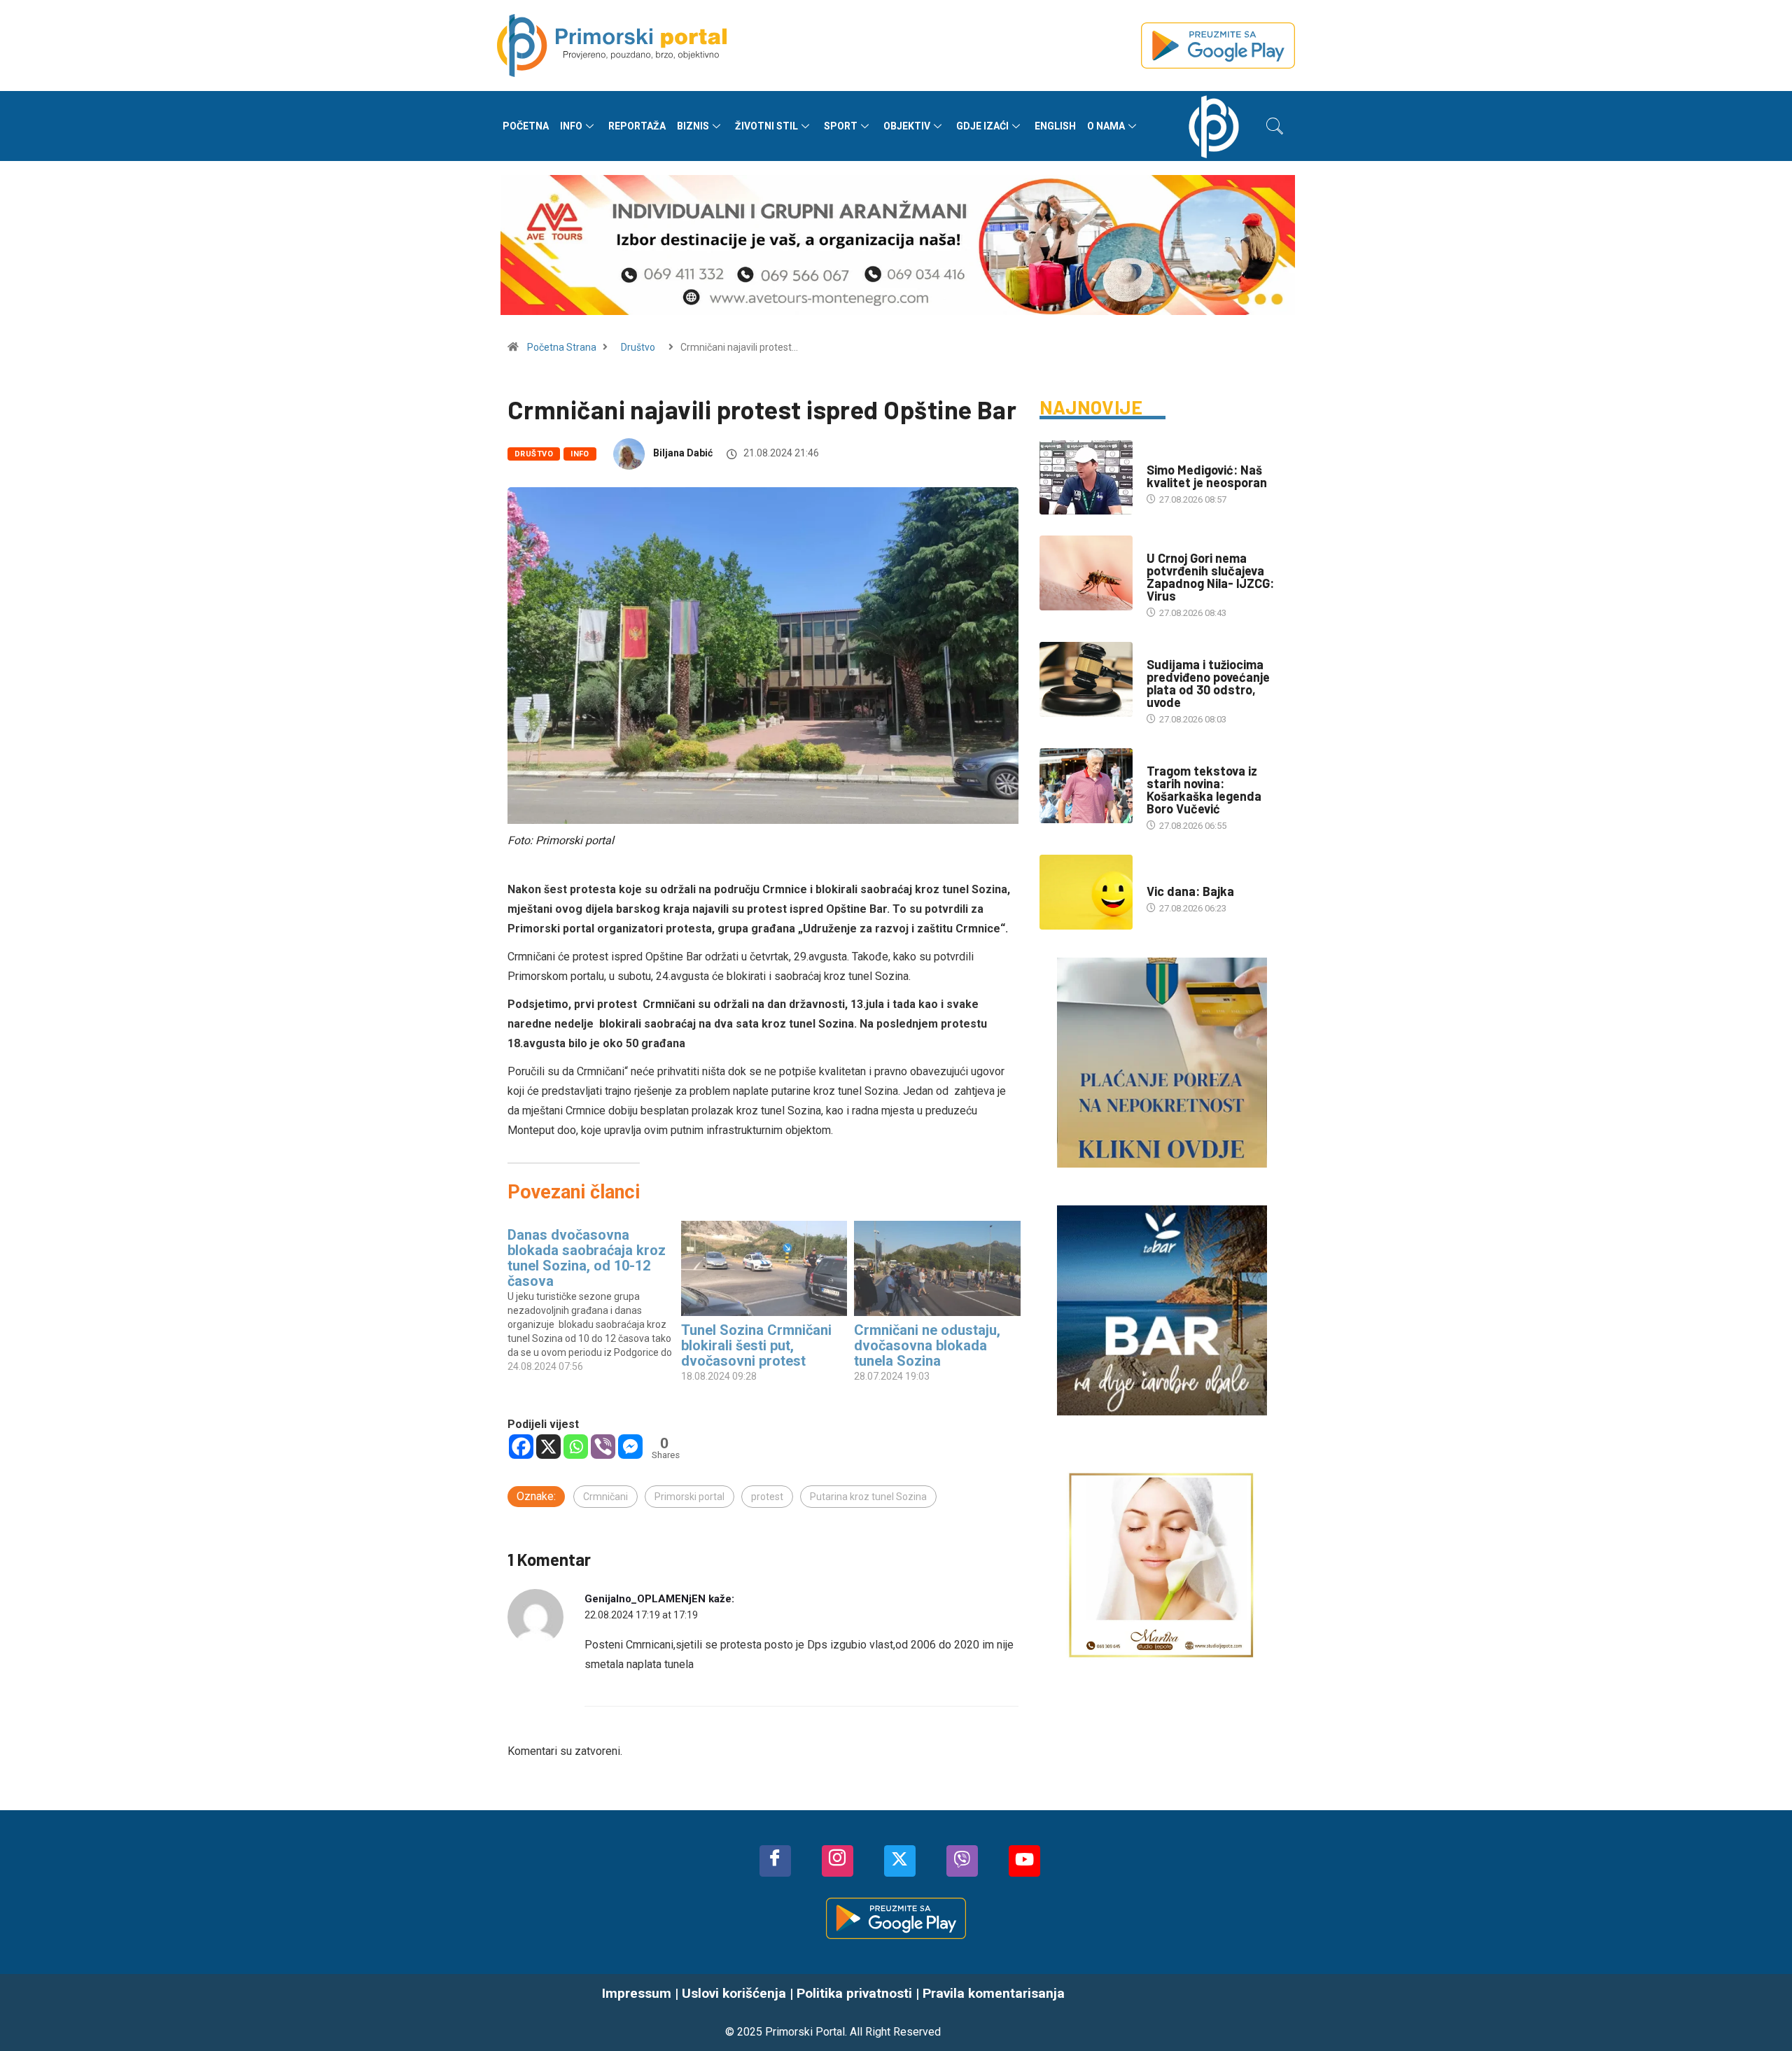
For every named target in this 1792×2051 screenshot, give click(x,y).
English (1055, 126)
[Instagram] (838, 1861)
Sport (841, 126)
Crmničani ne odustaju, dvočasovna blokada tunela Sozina (927, 1345)
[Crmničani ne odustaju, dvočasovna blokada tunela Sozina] (937, 1268)
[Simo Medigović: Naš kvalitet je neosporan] (1086, 477)
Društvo (638, 347)
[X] (548, 1447)
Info (571, 126)
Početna (526, 126)
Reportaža (637, 126)
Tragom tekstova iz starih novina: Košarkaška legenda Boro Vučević (1204, 790)
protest (767, 1497)
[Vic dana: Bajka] (1086, 892)
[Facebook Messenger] (630, 1447)
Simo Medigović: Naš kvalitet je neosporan (1207, 476)
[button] (1275, 126)
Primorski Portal (805, 2032)
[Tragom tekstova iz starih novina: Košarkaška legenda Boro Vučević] (1086, 785)
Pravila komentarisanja (994, 1993)
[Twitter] (900, 1861)
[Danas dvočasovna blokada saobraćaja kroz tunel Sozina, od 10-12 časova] (594, 1297)
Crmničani (605, 1497)
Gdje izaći (982, 126)
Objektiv (907, 126)
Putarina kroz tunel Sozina (868, 1497)
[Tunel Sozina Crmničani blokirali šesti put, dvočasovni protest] (764, 1268)
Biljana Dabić (683, 453)
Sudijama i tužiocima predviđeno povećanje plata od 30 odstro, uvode (1208, 683)
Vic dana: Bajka (1190, 891)
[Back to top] (1760, 2012)
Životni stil (766, 126)
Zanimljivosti (1178, 877)
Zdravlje (1167, 544)
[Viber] (603, 1447)
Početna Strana (562, 347)
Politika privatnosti (854, 1993)
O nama (1106, 126)
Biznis (693, 126)
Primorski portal (689, 1497)
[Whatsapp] (576, 1447)
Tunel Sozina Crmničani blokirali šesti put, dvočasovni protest (756, 1345)
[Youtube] (1024, 1861)
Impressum (637, 1993)
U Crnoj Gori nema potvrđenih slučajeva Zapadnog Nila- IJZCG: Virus (1210, 577)
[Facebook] (521, 1447)
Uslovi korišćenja (734, 1993)
